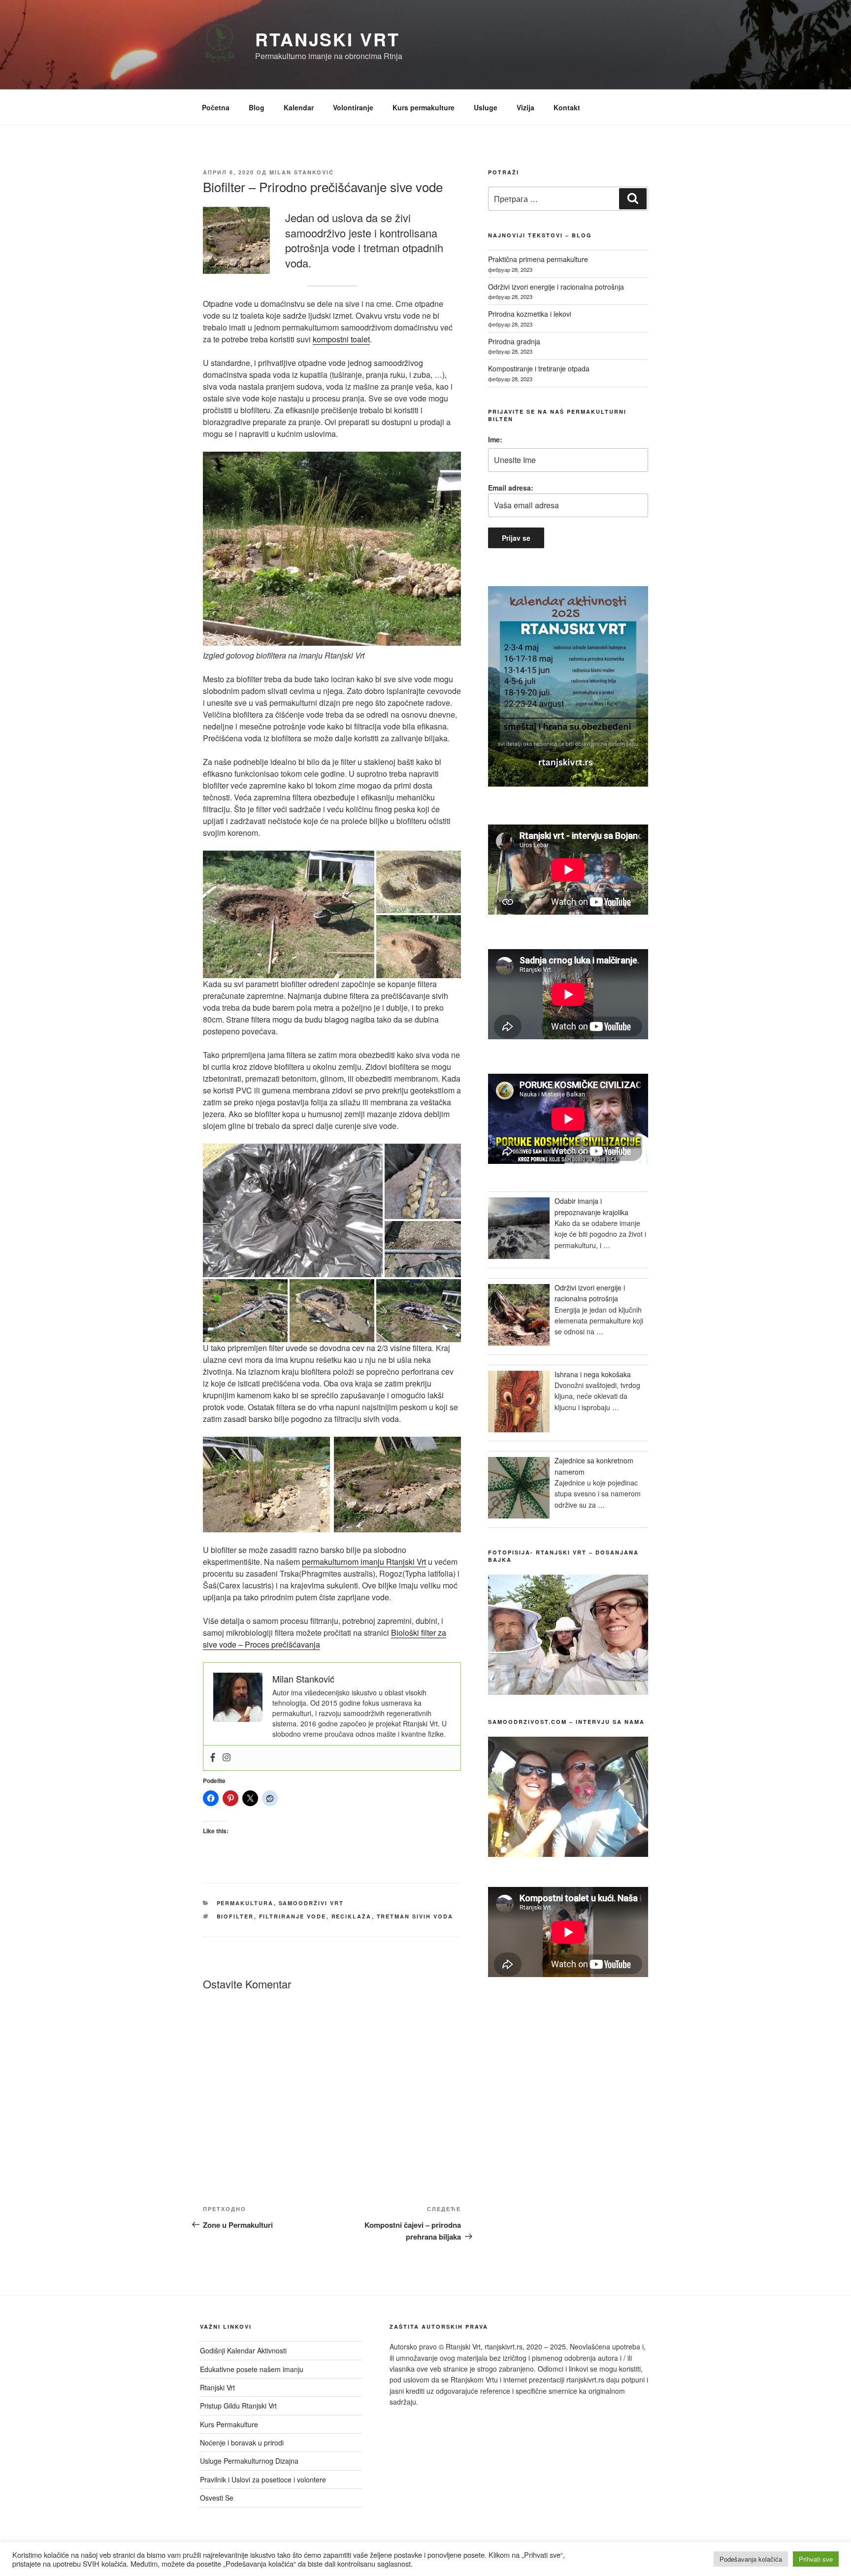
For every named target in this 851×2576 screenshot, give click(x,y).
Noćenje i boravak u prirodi (242, 2443)
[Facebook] (213, 1758)
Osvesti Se (217, 2498)
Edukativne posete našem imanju (252, 2369)
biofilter (235, 1916)
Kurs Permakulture (229, 2424)
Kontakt (567, 107)
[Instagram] (227, 1758)
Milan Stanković (302, 172)
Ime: (495, 439)
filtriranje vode (293, 1916)
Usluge (486, 107)
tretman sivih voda (415, 1916)
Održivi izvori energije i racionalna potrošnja (556, 287)
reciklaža (352, 1916)
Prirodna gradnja (514, 341)
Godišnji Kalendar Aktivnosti (243, 2350)
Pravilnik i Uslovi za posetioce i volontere (263, 2479)
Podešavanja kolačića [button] (751, 2559)
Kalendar (299, 107)
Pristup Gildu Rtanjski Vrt (238, 2406)
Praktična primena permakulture (538, 259)
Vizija (525, 107)
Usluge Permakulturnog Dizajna (249, 2461)
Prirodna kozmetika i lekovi (530, 314)
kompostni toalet (341, 339)
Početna (216, 107)
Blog (257, 107)
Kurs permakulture (424, 107)
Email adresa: (511, 488)
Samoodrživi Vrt (311, 1903)
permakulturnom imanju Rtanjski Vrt (364, 1562)
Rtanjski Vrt (327, 39)
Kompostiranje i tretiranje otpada (539, 368)
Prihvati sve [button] (816, 2559)
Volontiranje (353, 107)
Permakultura (245, 1903)
